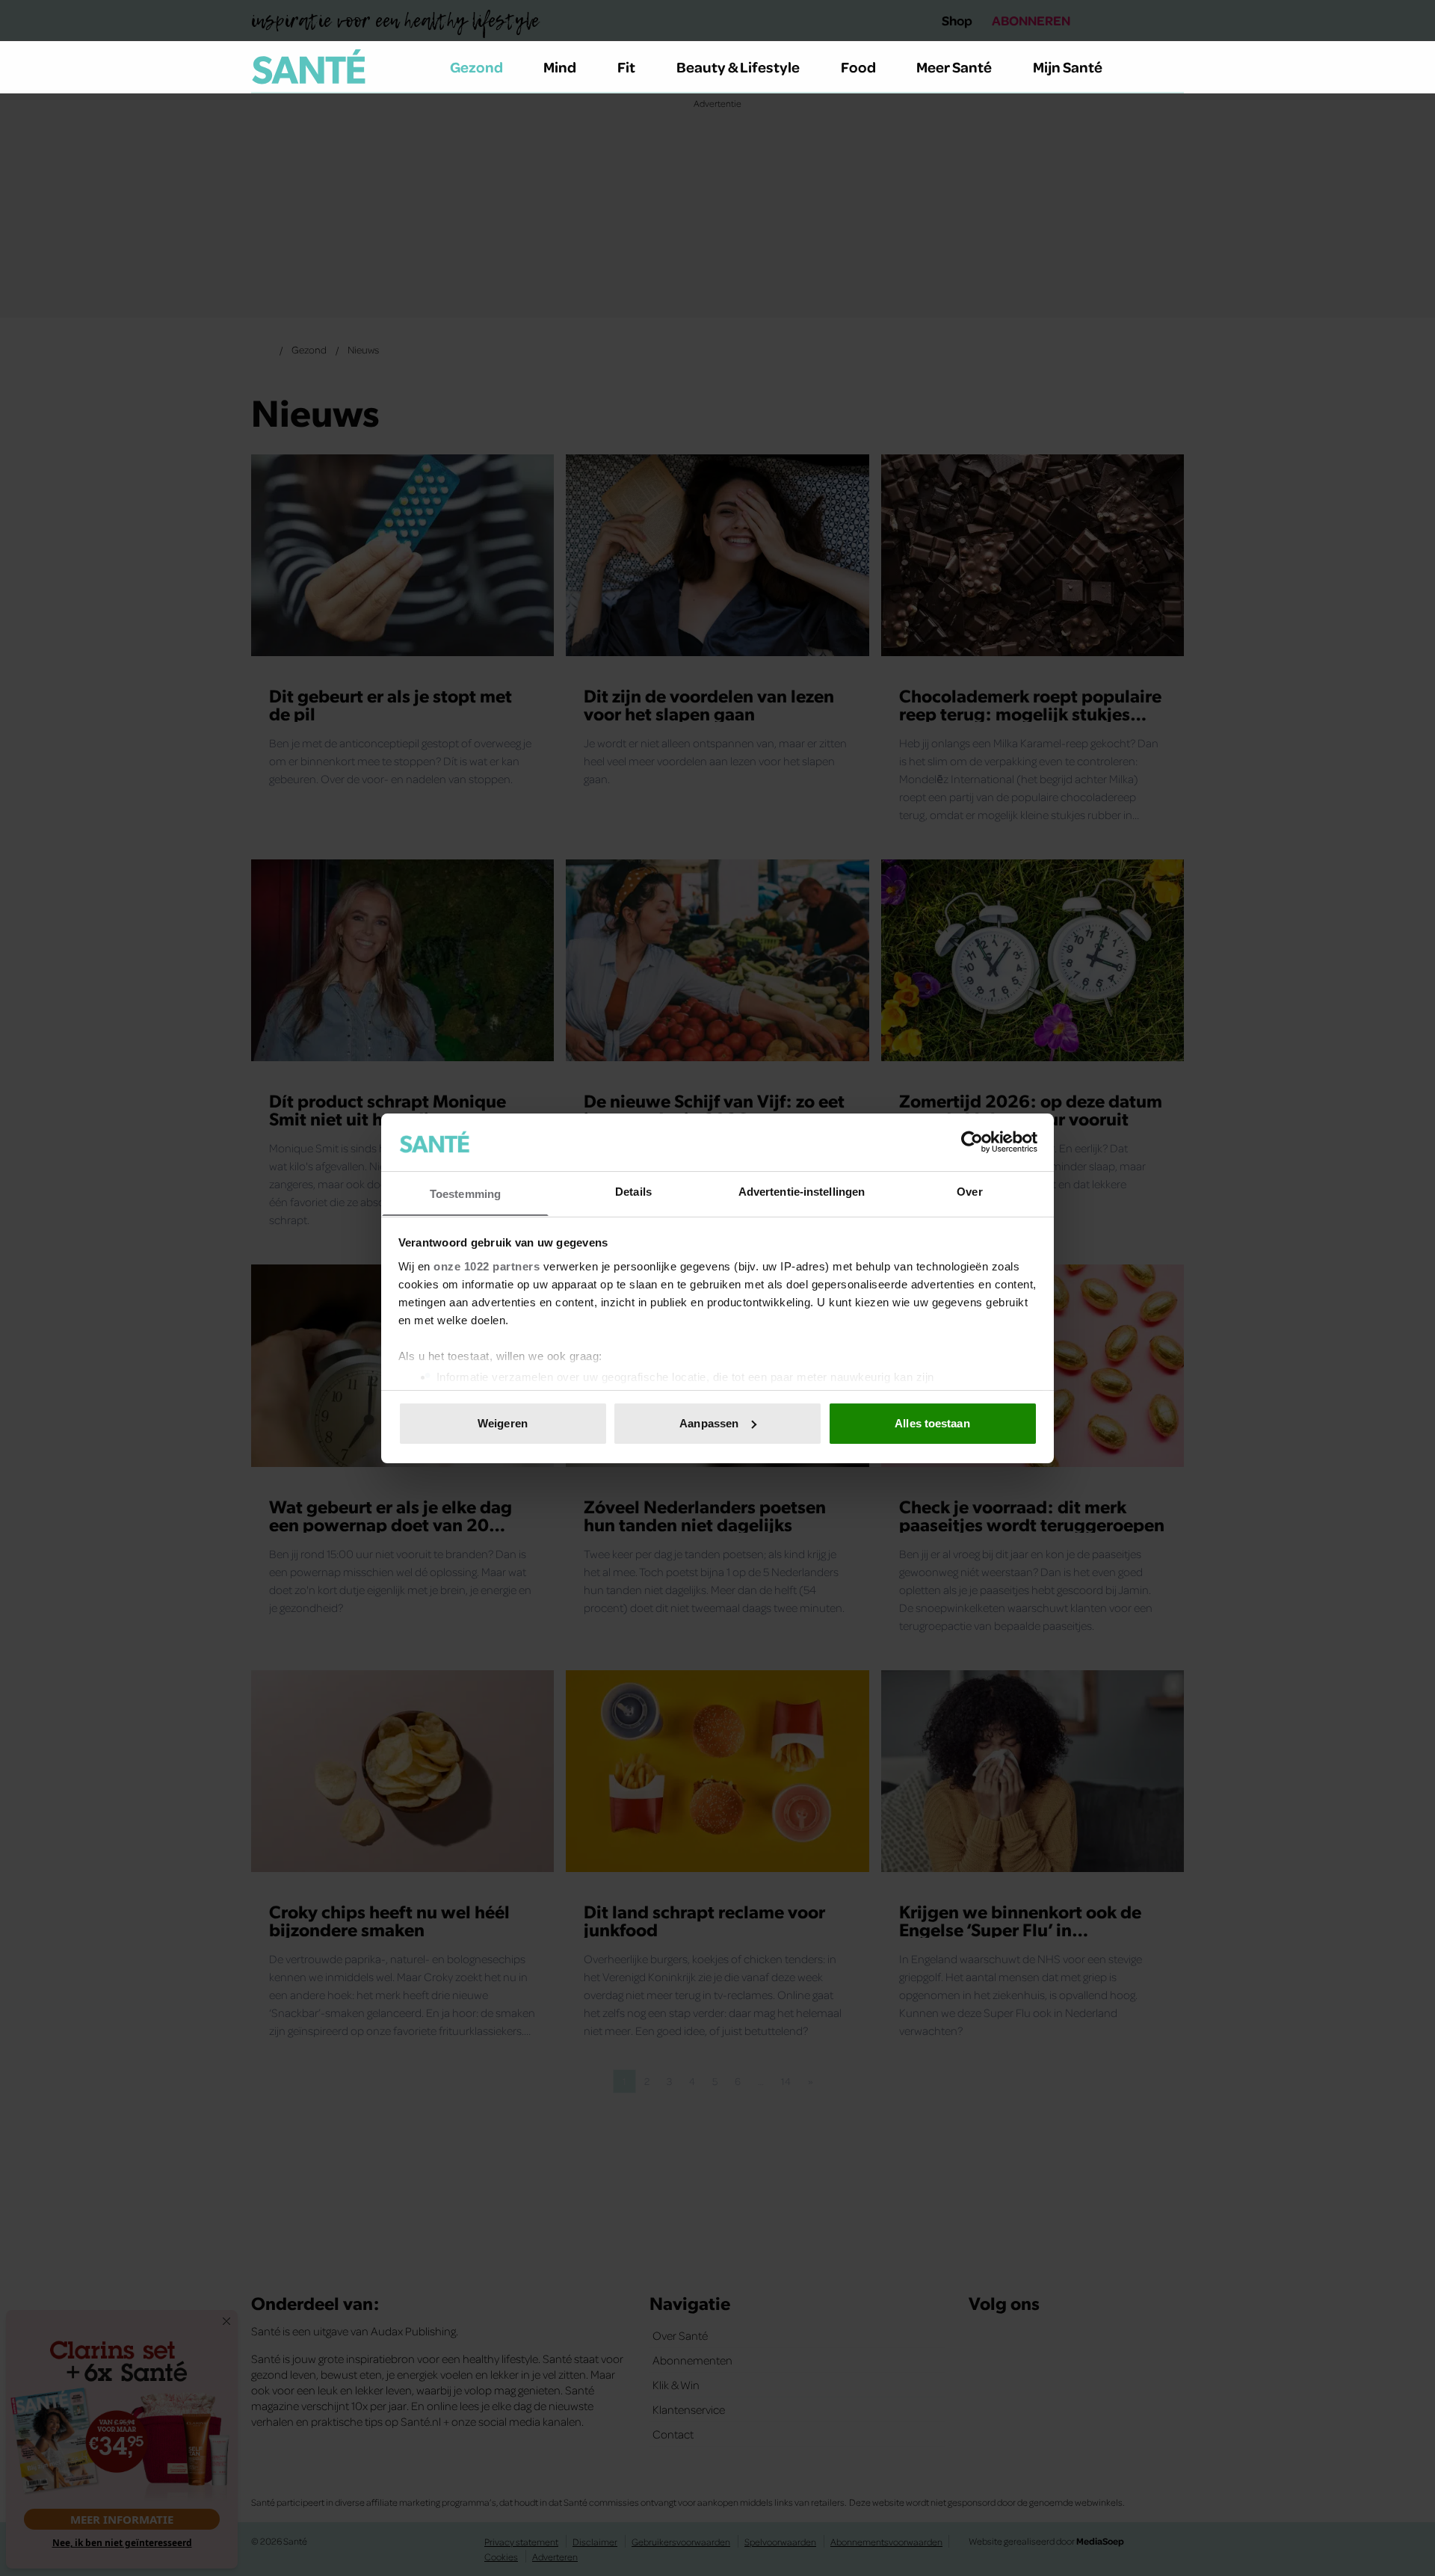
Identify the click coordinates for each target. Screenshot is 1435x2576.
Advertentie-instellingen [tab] (802, 1191)
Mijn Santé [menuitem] (1068, 67)
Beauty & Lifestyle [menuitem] (738, 67)
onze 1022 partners (487, 1266)
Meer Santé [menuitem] (954, 67)
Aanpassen (709, 1423)
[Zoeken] (1172, 67)
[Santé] (309, 67)
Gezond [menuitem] (476, 67)
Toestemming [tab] (465, 1193)
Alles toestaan (932, 1423)
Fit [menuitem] (626, 67)
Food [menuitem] (858, 67)
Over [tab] (969, 1191)
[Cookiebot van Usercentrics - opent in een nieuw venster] (972, 1142)
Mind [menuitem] (560, 67)
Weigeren (503, 1423)
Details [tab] (633, 1191)
